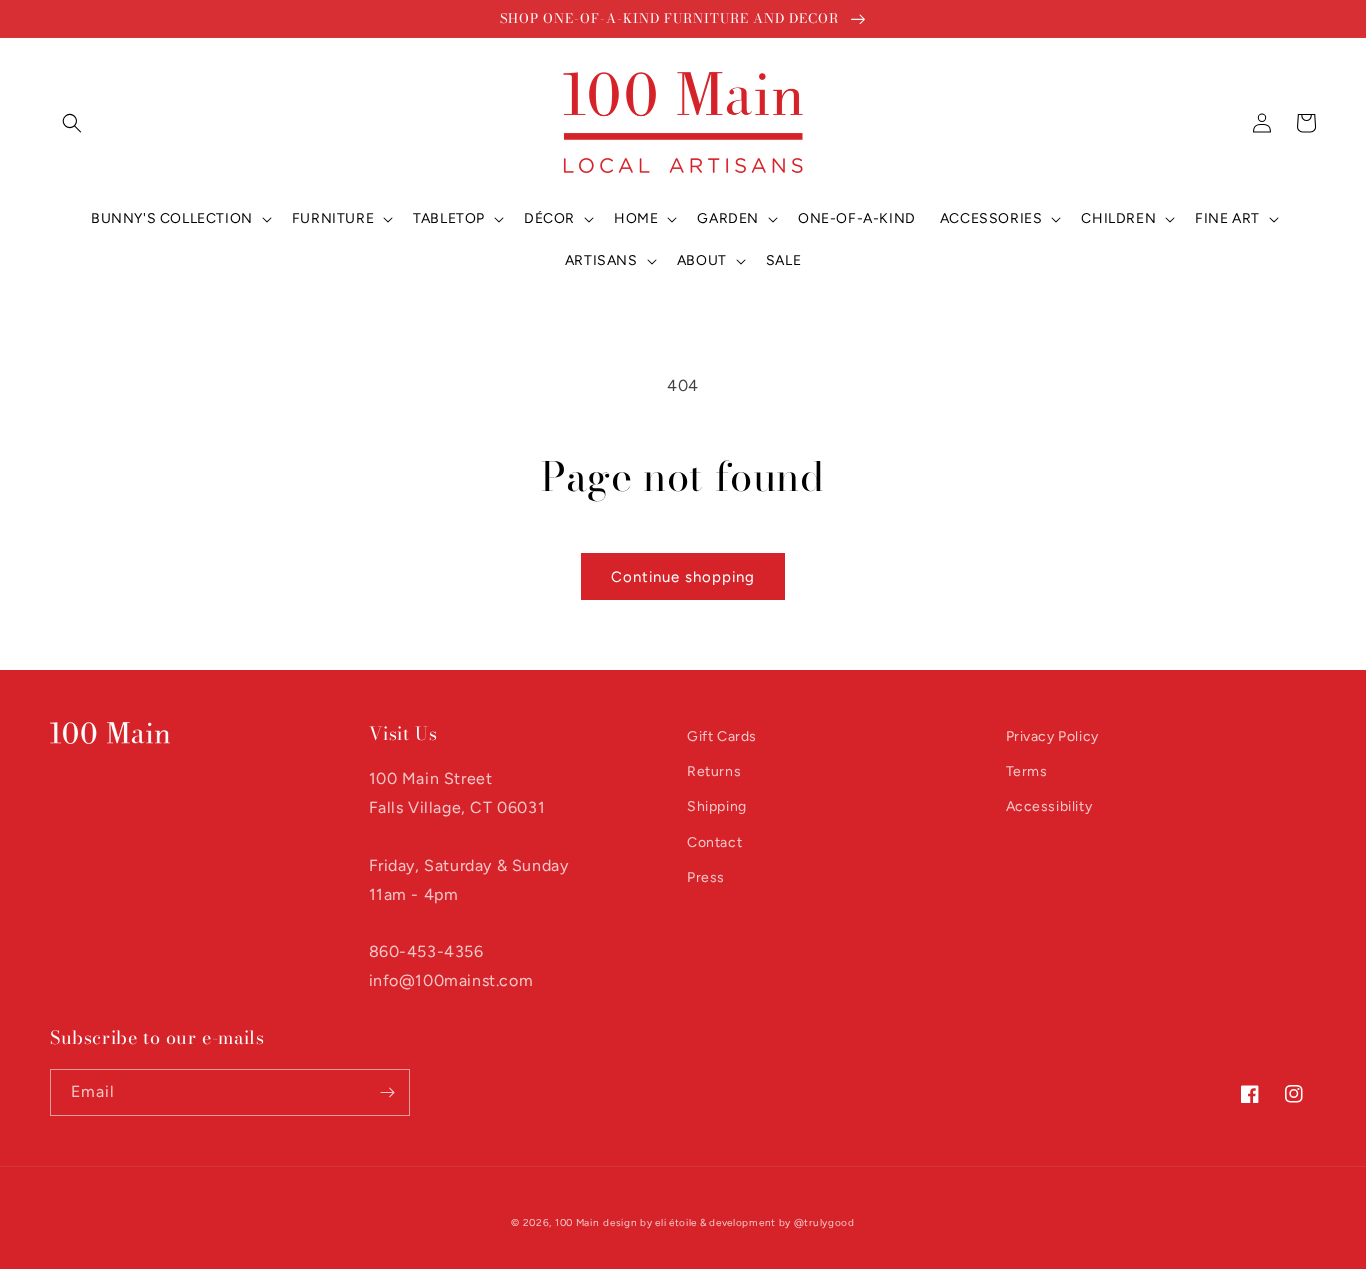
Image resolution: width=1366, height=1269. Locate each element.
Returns (714, 771)
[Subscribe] (387, 1092)
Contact (714, 842)
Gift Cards (722, 736)
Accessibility (1049, 806)
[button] (72, 123)
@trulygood (824, 1222)
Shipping (717, 806)
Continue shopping (683, 577)
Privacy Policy (1052, 736)
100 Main (577, 1222)
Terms (1027, 771)
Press (706, 877)
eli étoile (676, 1222)
